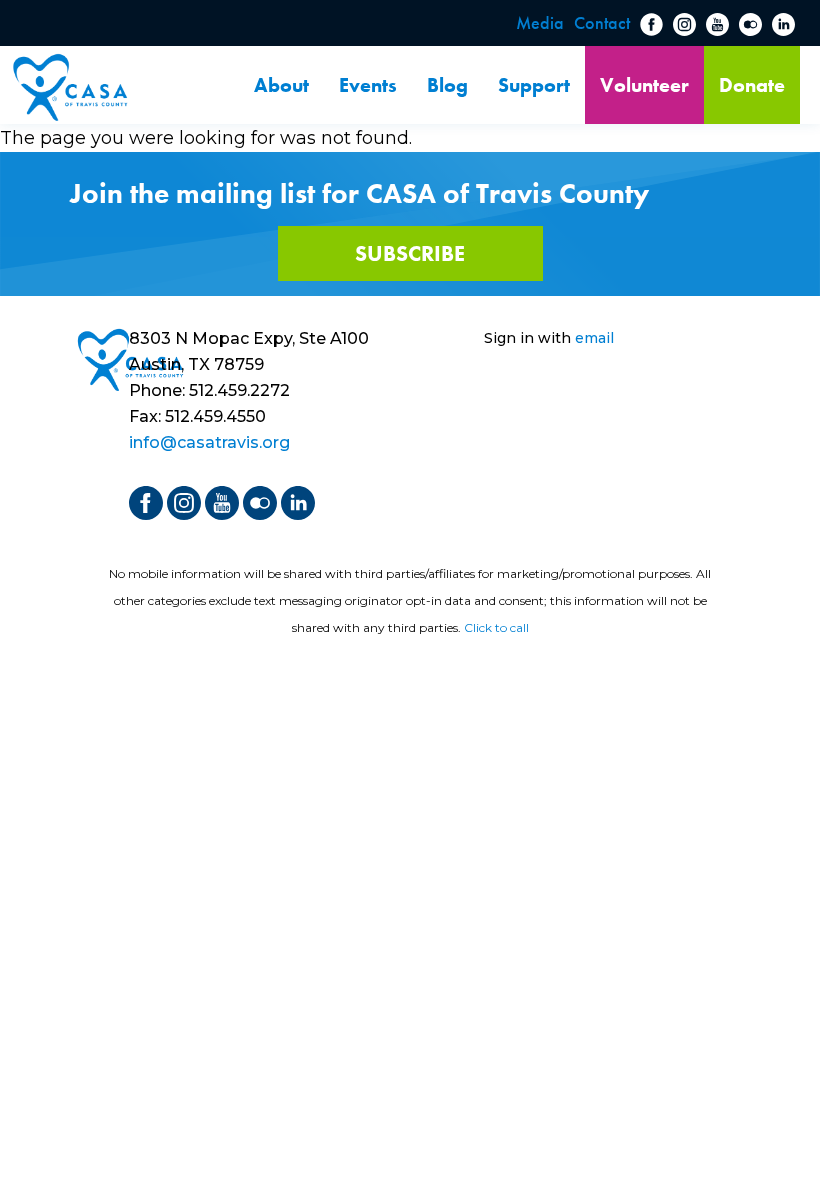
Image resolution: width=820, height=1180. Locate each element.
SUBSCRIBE (410, 253)
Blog (447, 85)
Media (540, 22)
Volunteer (644, 85)
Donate (752, 85)
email (594, 338)
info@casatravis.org (209, 442)
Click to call (496, 627)
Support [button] (534, 85)
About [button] (281, 85)
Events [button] (368, 85)
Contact (602, 22)
